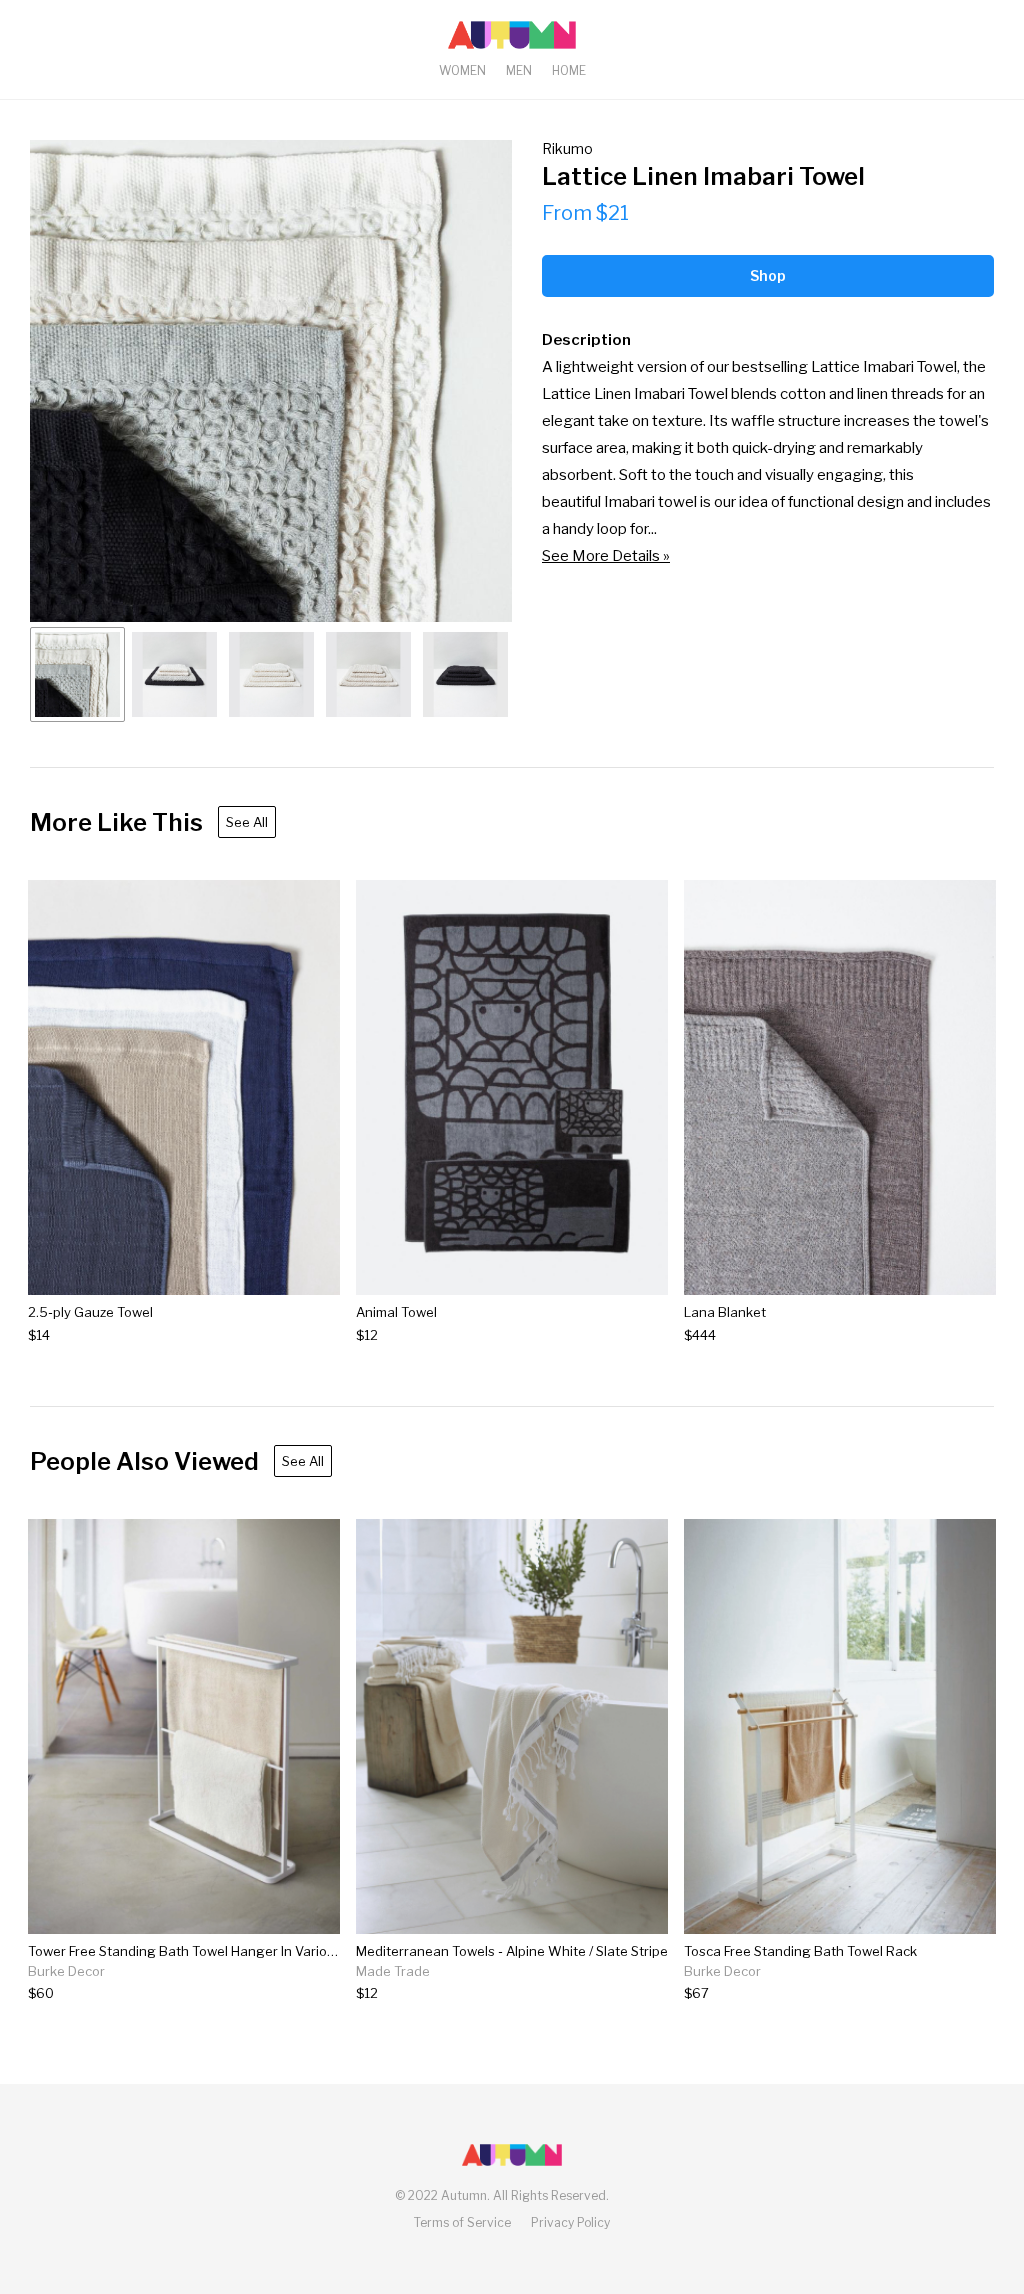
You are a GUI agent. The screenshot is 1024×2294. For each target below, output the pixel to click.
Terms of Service (462, 2222)
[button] (271, 381)
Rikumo (567, 148)
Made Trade (393, 1971)
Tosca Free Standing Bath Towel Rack (800, 1951)
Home (569, 70)
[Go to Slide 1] (77, 674)
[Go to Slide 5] (465, 674)
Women (462, 70)
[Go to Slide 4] (368, 674)
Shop (768, 275)
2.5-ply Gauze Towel (90, 1312)
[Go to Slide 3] (271, 674)
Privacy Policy (570, 2222)
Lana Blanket (725, 1312)
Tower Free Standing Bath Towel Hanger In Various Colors (206, 1951)
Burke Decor (66, 1971)
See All (247, 822)
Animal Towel (396, 1312)
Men (519, 70)
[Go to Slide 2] (174, 674)
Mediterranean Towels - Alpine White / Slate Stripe (512, 1951)
